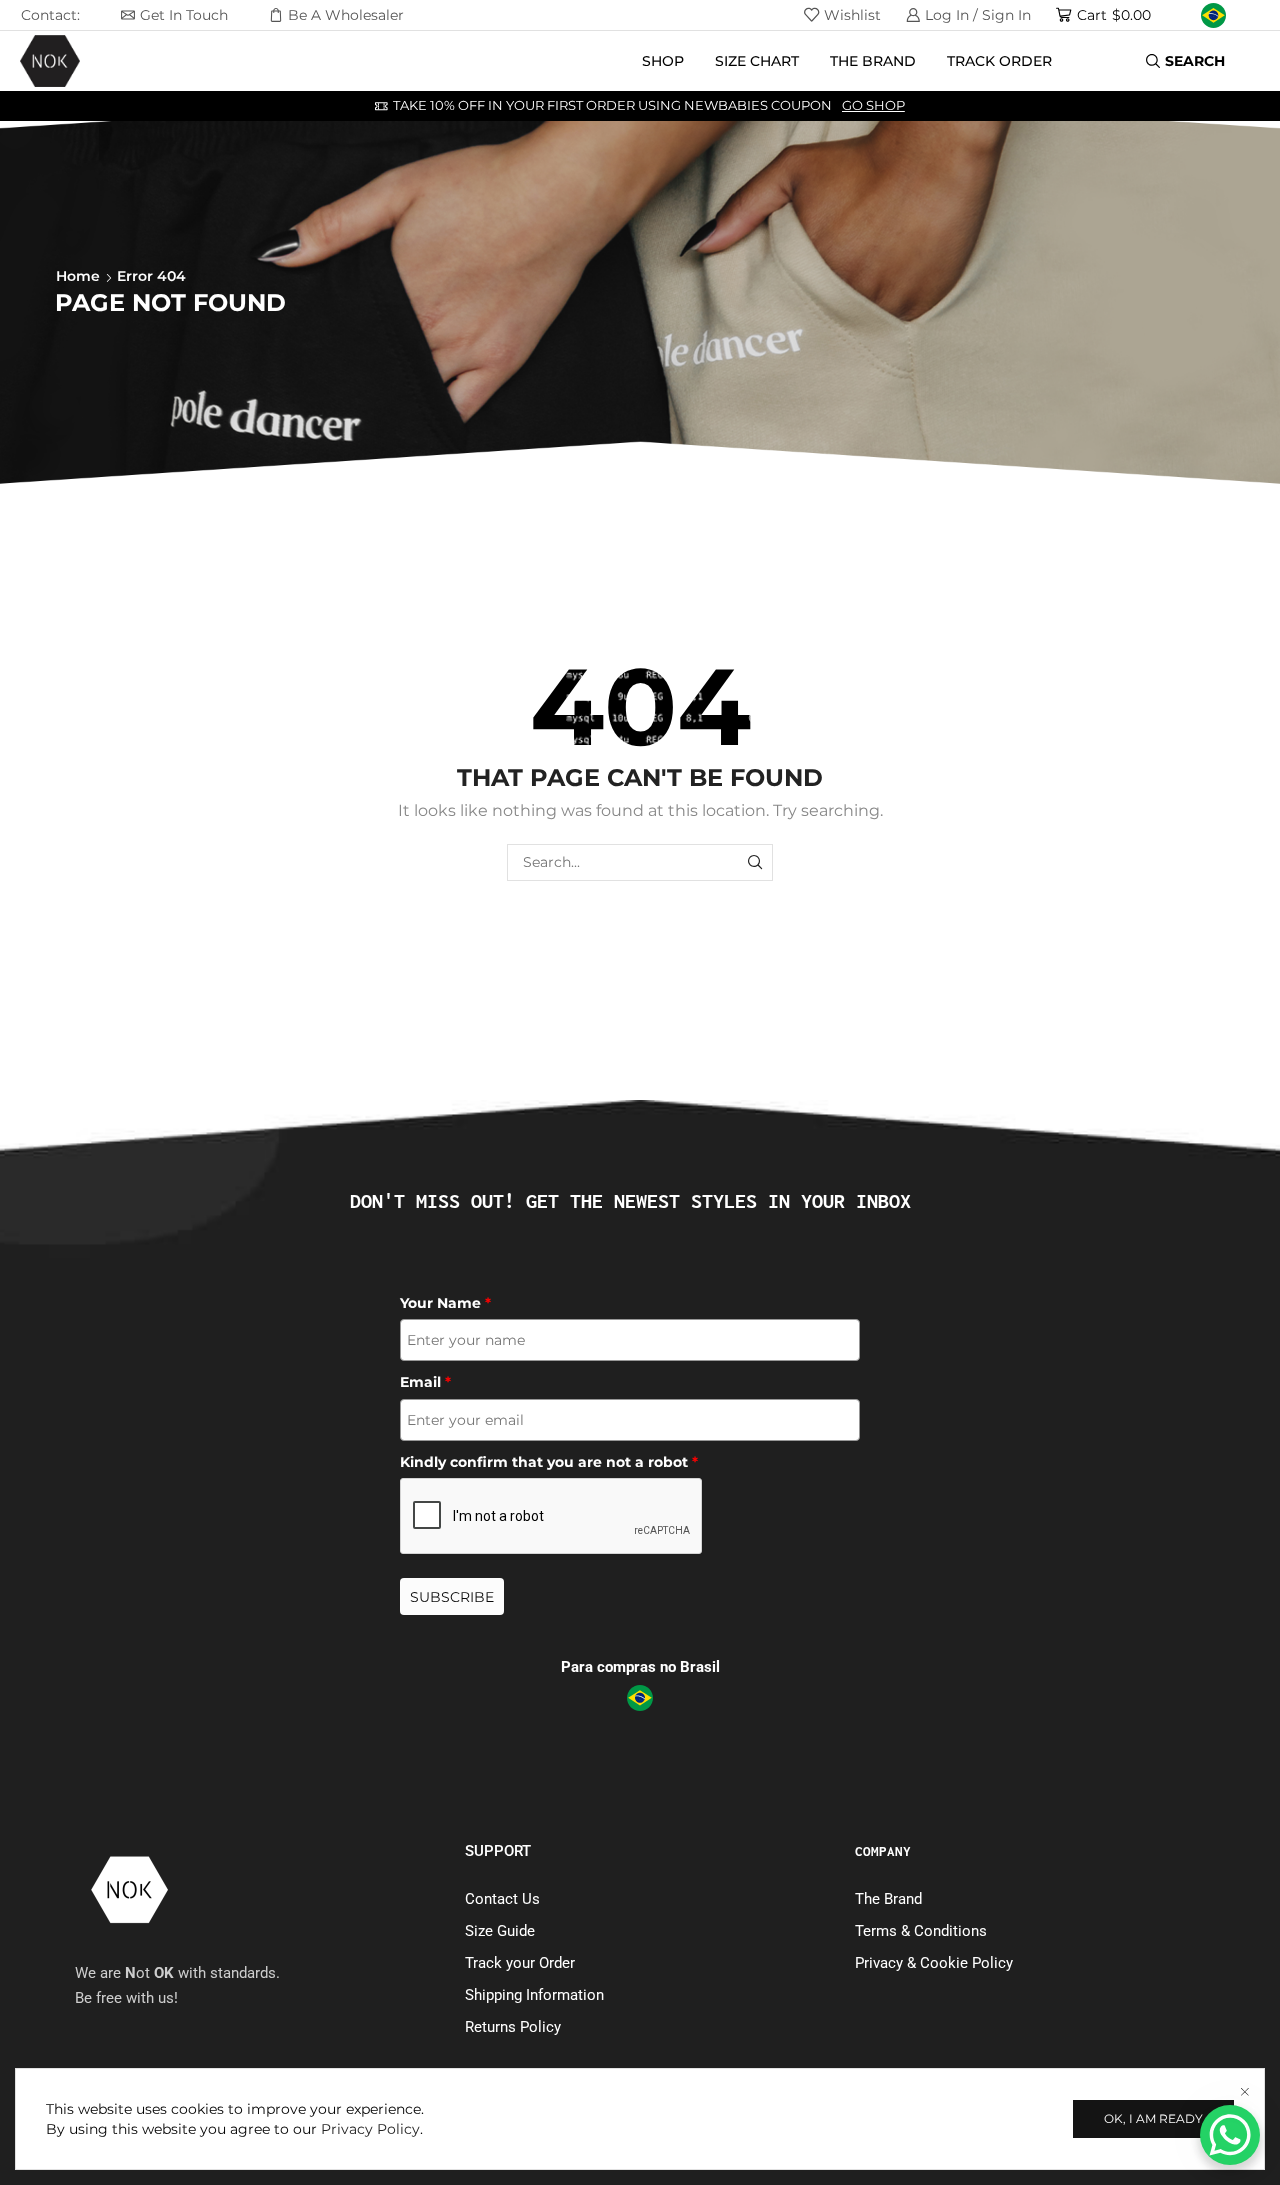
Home (78, 276)
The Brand (873, 61)
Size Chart (757, 61)
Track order (999, 61)
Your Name (445, 1303)
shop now (743, 105)
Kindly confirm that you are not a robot (549, 1462)
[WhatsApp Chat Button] (1230, 2135)
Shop (663, 61)
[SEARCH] (754, 862)
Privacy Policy (370, 2129)
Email (425, 1382)
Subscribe (452, 1597)
